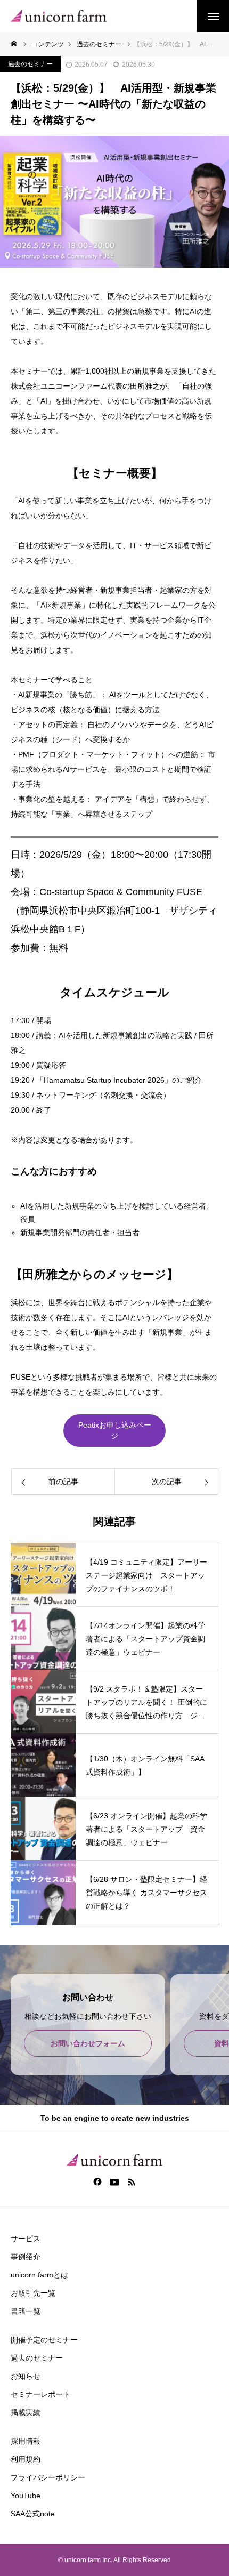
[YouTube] (115, 2181)
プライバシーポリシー (48, 2477)
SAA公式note (33, 2514)
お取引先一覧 (33, 2293)
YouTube (26, 2495)
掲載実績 (26, 2412)
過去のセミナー (30, 64)
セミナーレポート (40, 2394)
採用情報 (26, 2441)
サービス (26, 2239)
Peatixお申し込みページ (115, 1430)
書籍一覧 (26, 2311)
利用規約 (26, 2459)
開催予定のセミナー (44, 2340)
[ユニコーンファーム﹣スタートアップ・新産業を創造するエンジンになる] (59, 16)
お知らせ (26, 2376)
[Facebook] (98, 2181)
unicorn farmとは (39, 2275)
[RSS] (132, 2181)
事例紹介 (26, 2257)
